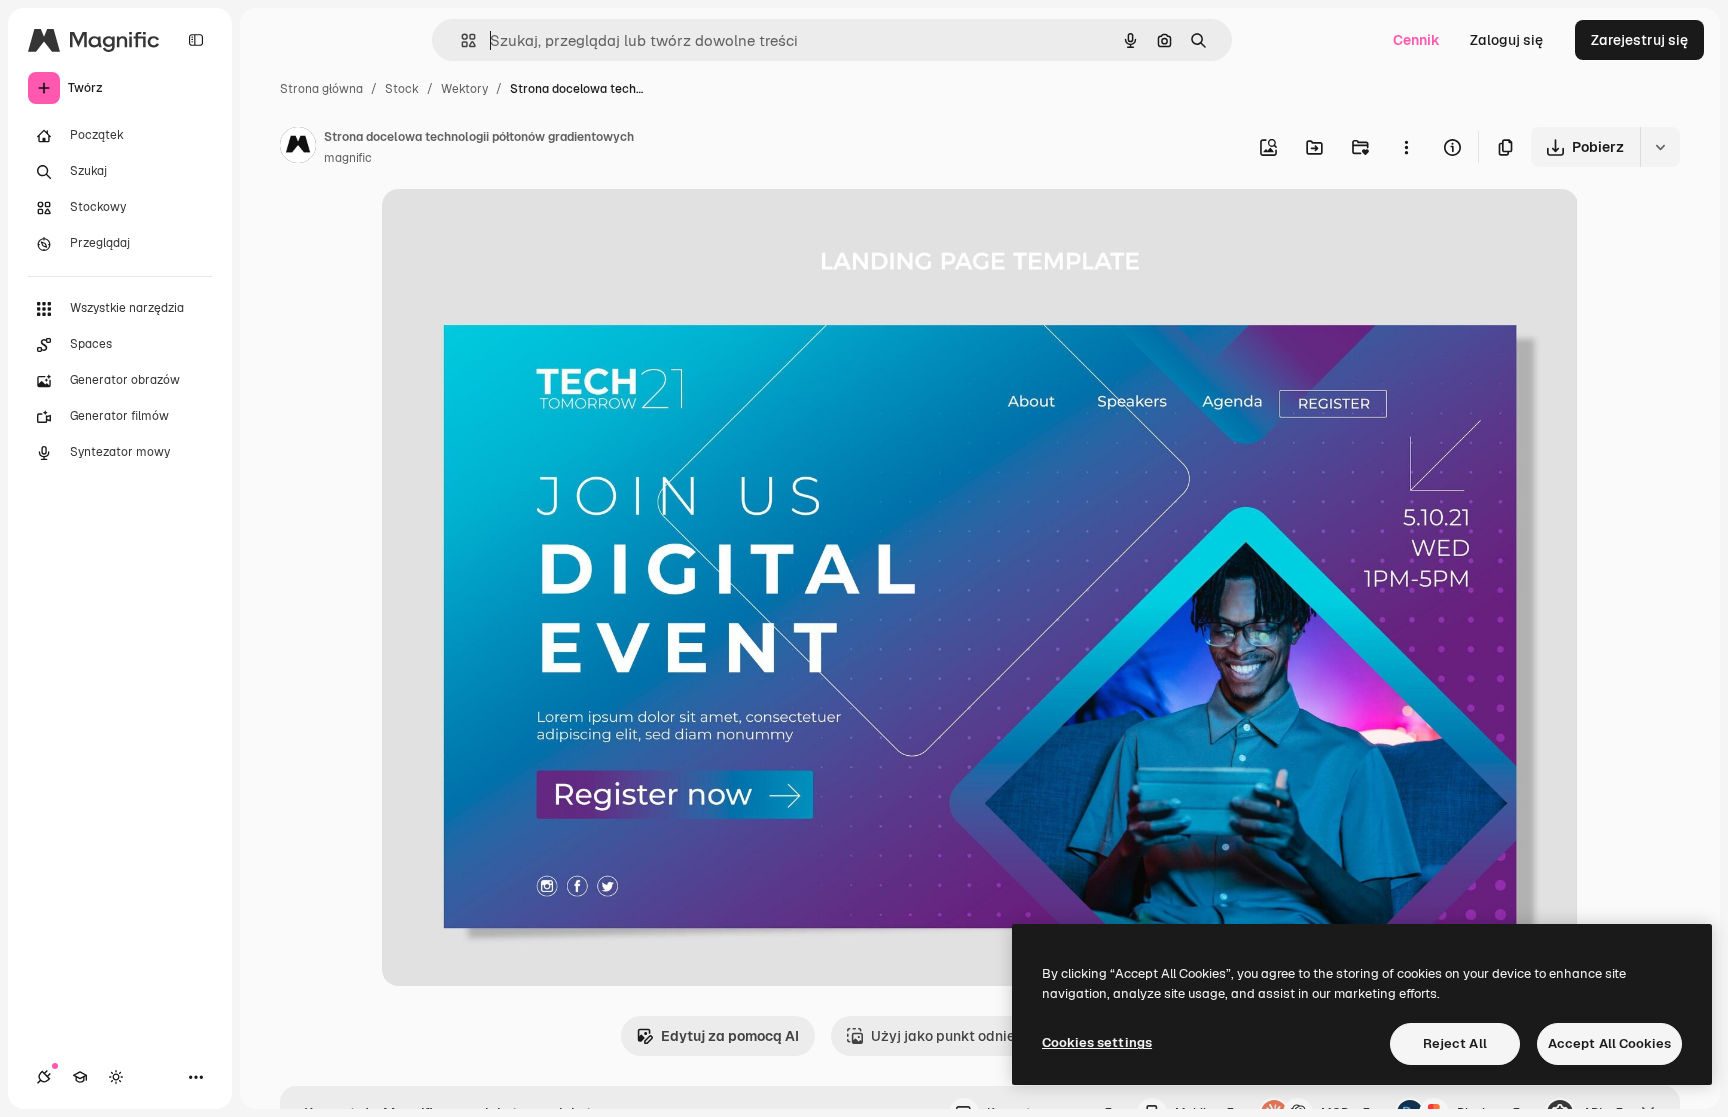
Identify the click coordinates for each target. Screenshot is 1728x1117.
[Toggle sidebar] (196, 40)
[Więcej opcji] (1406, 147)
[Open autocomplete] (460, 40)
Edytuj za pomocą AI (730, 1036)
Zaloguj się (1506, 40)
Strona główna (321, 89)
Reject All (1455, 1043)
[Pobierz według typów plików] (1660, 147)
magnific (348, 158)
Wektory (464, 89)
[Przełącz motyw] (116, 1077)
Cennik (1416, 40)
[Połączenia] (44, 1077)
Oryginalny (520, 227)
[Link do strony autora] (298, 148)
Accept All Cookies (1609, 1043)
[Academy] (80, 1077)
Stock (402, 89)
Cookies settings (1097, 1042)
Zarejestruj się (1639, 40)
